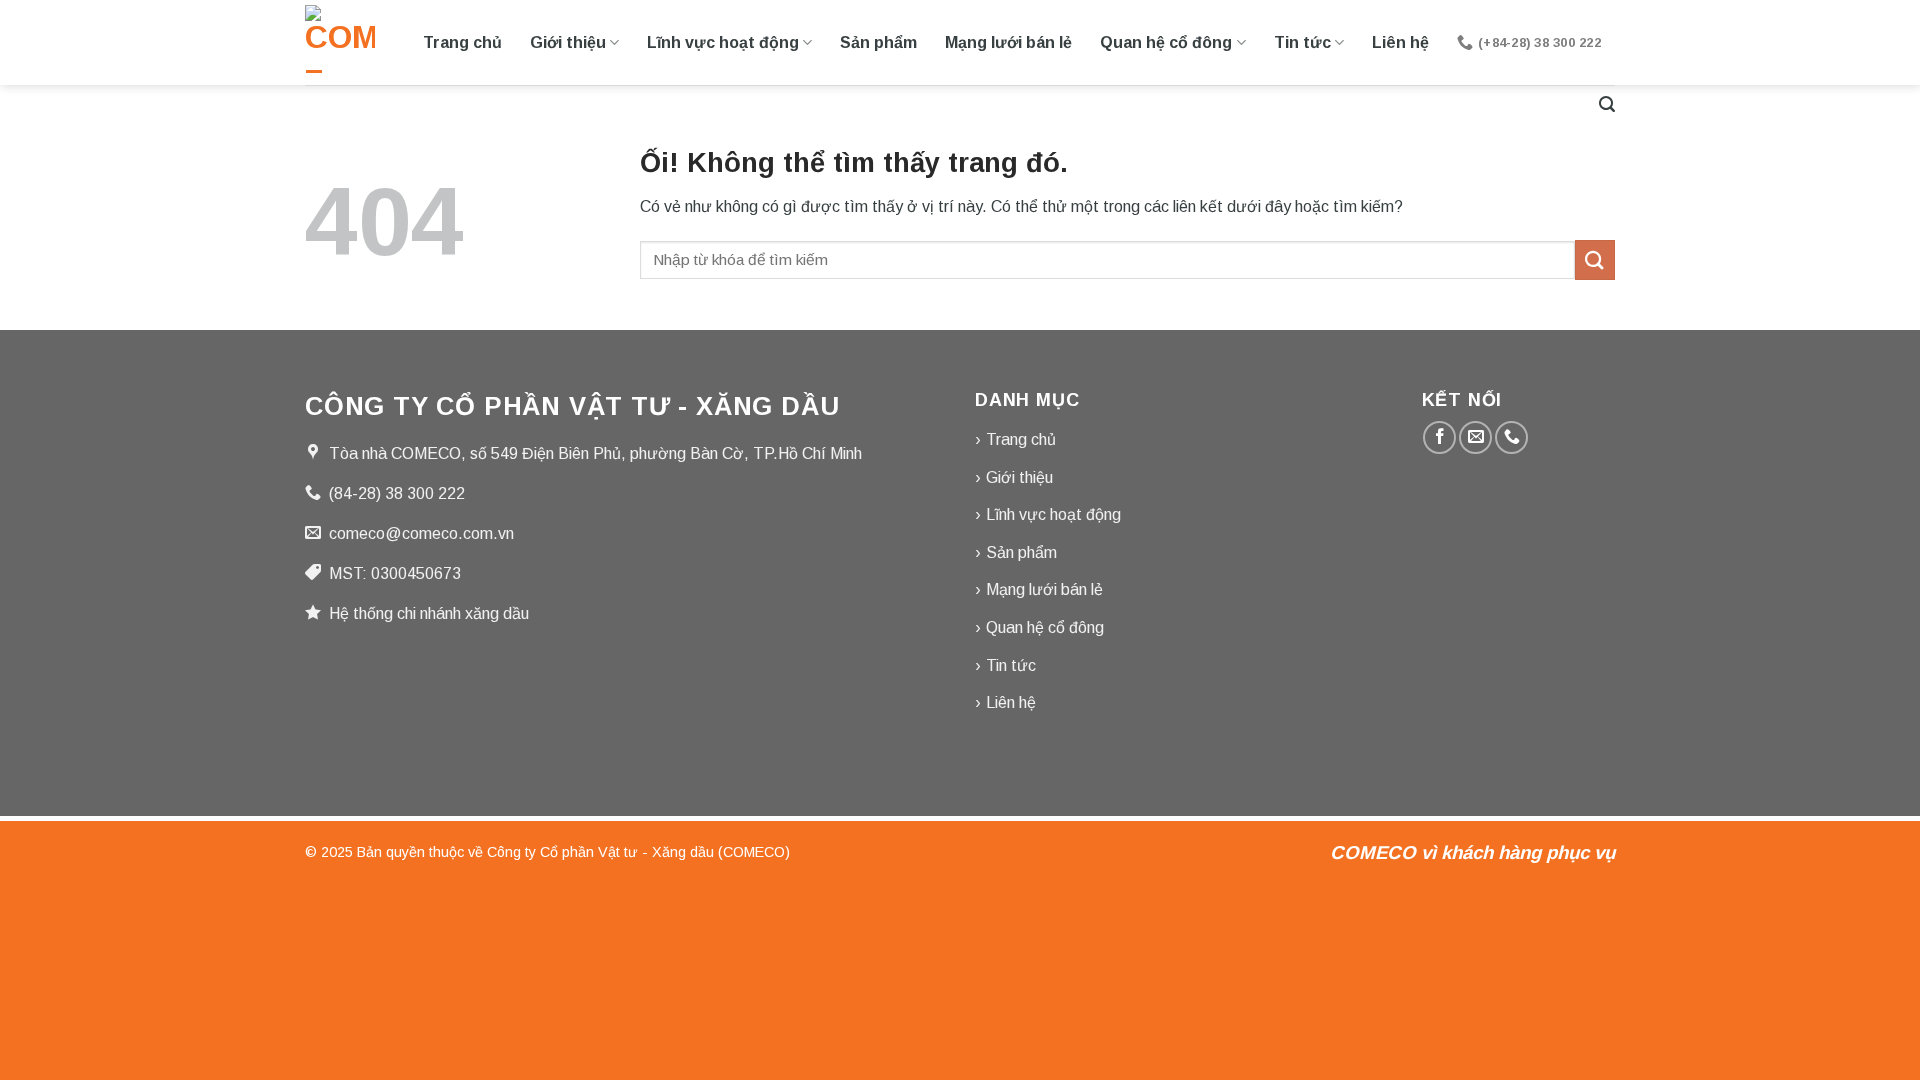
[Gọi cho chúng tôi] (1511, 437)
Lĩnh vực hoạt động (723, 42)
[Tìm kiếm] (1607, 104)
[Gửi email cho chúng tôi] (1475, 437)
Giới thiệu (568, 42)
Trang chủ (462, 42)
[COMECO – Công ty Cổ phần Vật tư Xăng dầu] (340, 42)
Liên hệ (1400, 42)
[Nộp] (1595, 259)
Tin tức (1302, 42)
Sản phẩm (878, 42)
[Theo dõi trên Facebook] (1439, 437)
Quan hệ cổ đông (1166, 42)
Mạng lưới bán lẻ (1008, 42)
